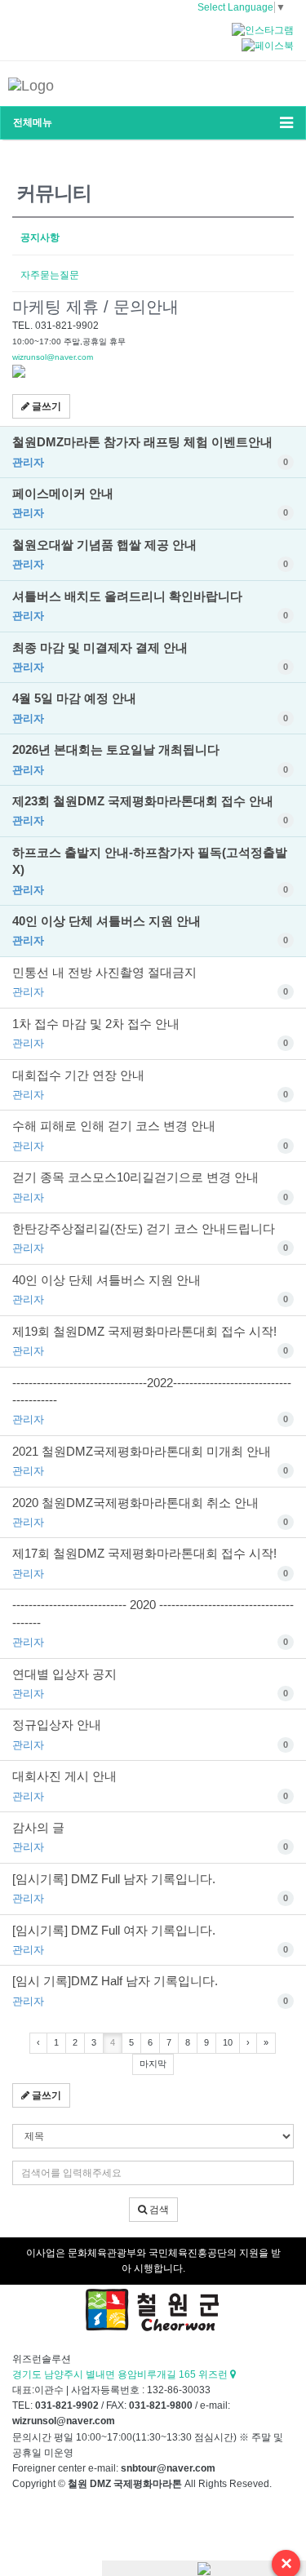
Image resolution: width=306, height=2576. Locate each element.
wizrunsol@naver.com (53, 357)
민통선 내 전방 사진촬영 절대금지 (150, 982)
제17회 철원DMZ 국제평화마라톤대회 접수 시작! (150, 1563)
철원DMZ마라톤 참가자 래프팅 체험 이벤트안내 (150, 451)
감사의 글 (150, 1837)
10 (228, 2042)
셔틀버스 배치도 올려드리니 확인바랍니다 (150, 605)
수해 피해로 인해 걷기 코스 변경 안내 (150, 1135)
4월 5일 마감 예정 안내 (150, 707)
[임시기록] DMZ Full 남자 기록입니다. (150, 1888)
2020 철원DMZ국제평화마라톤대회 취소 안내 (150, 1512)
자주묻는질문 (50, 275)
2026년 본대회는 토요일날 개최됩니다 (150, 759)
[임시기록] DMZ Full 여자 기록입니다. (150, 1940)
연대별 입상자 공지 (150, 1683)
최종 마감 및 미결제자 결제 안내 (150, 657)
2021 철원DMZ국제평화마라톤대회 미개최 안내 (150, 1461)
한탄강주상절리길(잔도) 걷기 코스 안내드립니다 (150, 1238)
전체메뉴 (33, 122)
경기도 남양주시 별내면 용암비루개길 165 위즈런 (121, 2374)
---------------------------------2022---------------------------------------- (152, 1401)
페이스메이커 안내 (150, 503)
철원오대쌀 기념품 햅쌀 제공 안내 (150, 554)
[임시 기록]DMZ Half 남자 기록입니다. (150, 1990)
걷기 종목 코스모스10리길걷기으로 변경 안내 (150, 1186)
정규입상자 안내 (150, 1734)
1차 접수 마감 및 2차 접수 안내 (150, 1033)
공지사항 (40, 237)
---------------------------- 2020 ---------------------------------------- (153, 1623)
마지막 (153, 2064)
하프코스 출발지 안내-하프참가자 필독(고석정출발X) (150, 871)
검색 (158, 2210)
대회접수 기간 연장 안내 (150, 1084)
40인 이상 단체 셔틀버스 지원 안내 (150, 930)
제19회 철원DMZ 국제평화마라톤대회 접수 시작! (150, 1341)
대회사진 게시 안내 (150, 1785)
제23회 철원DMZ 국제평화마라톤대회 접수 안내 (150, 810)
